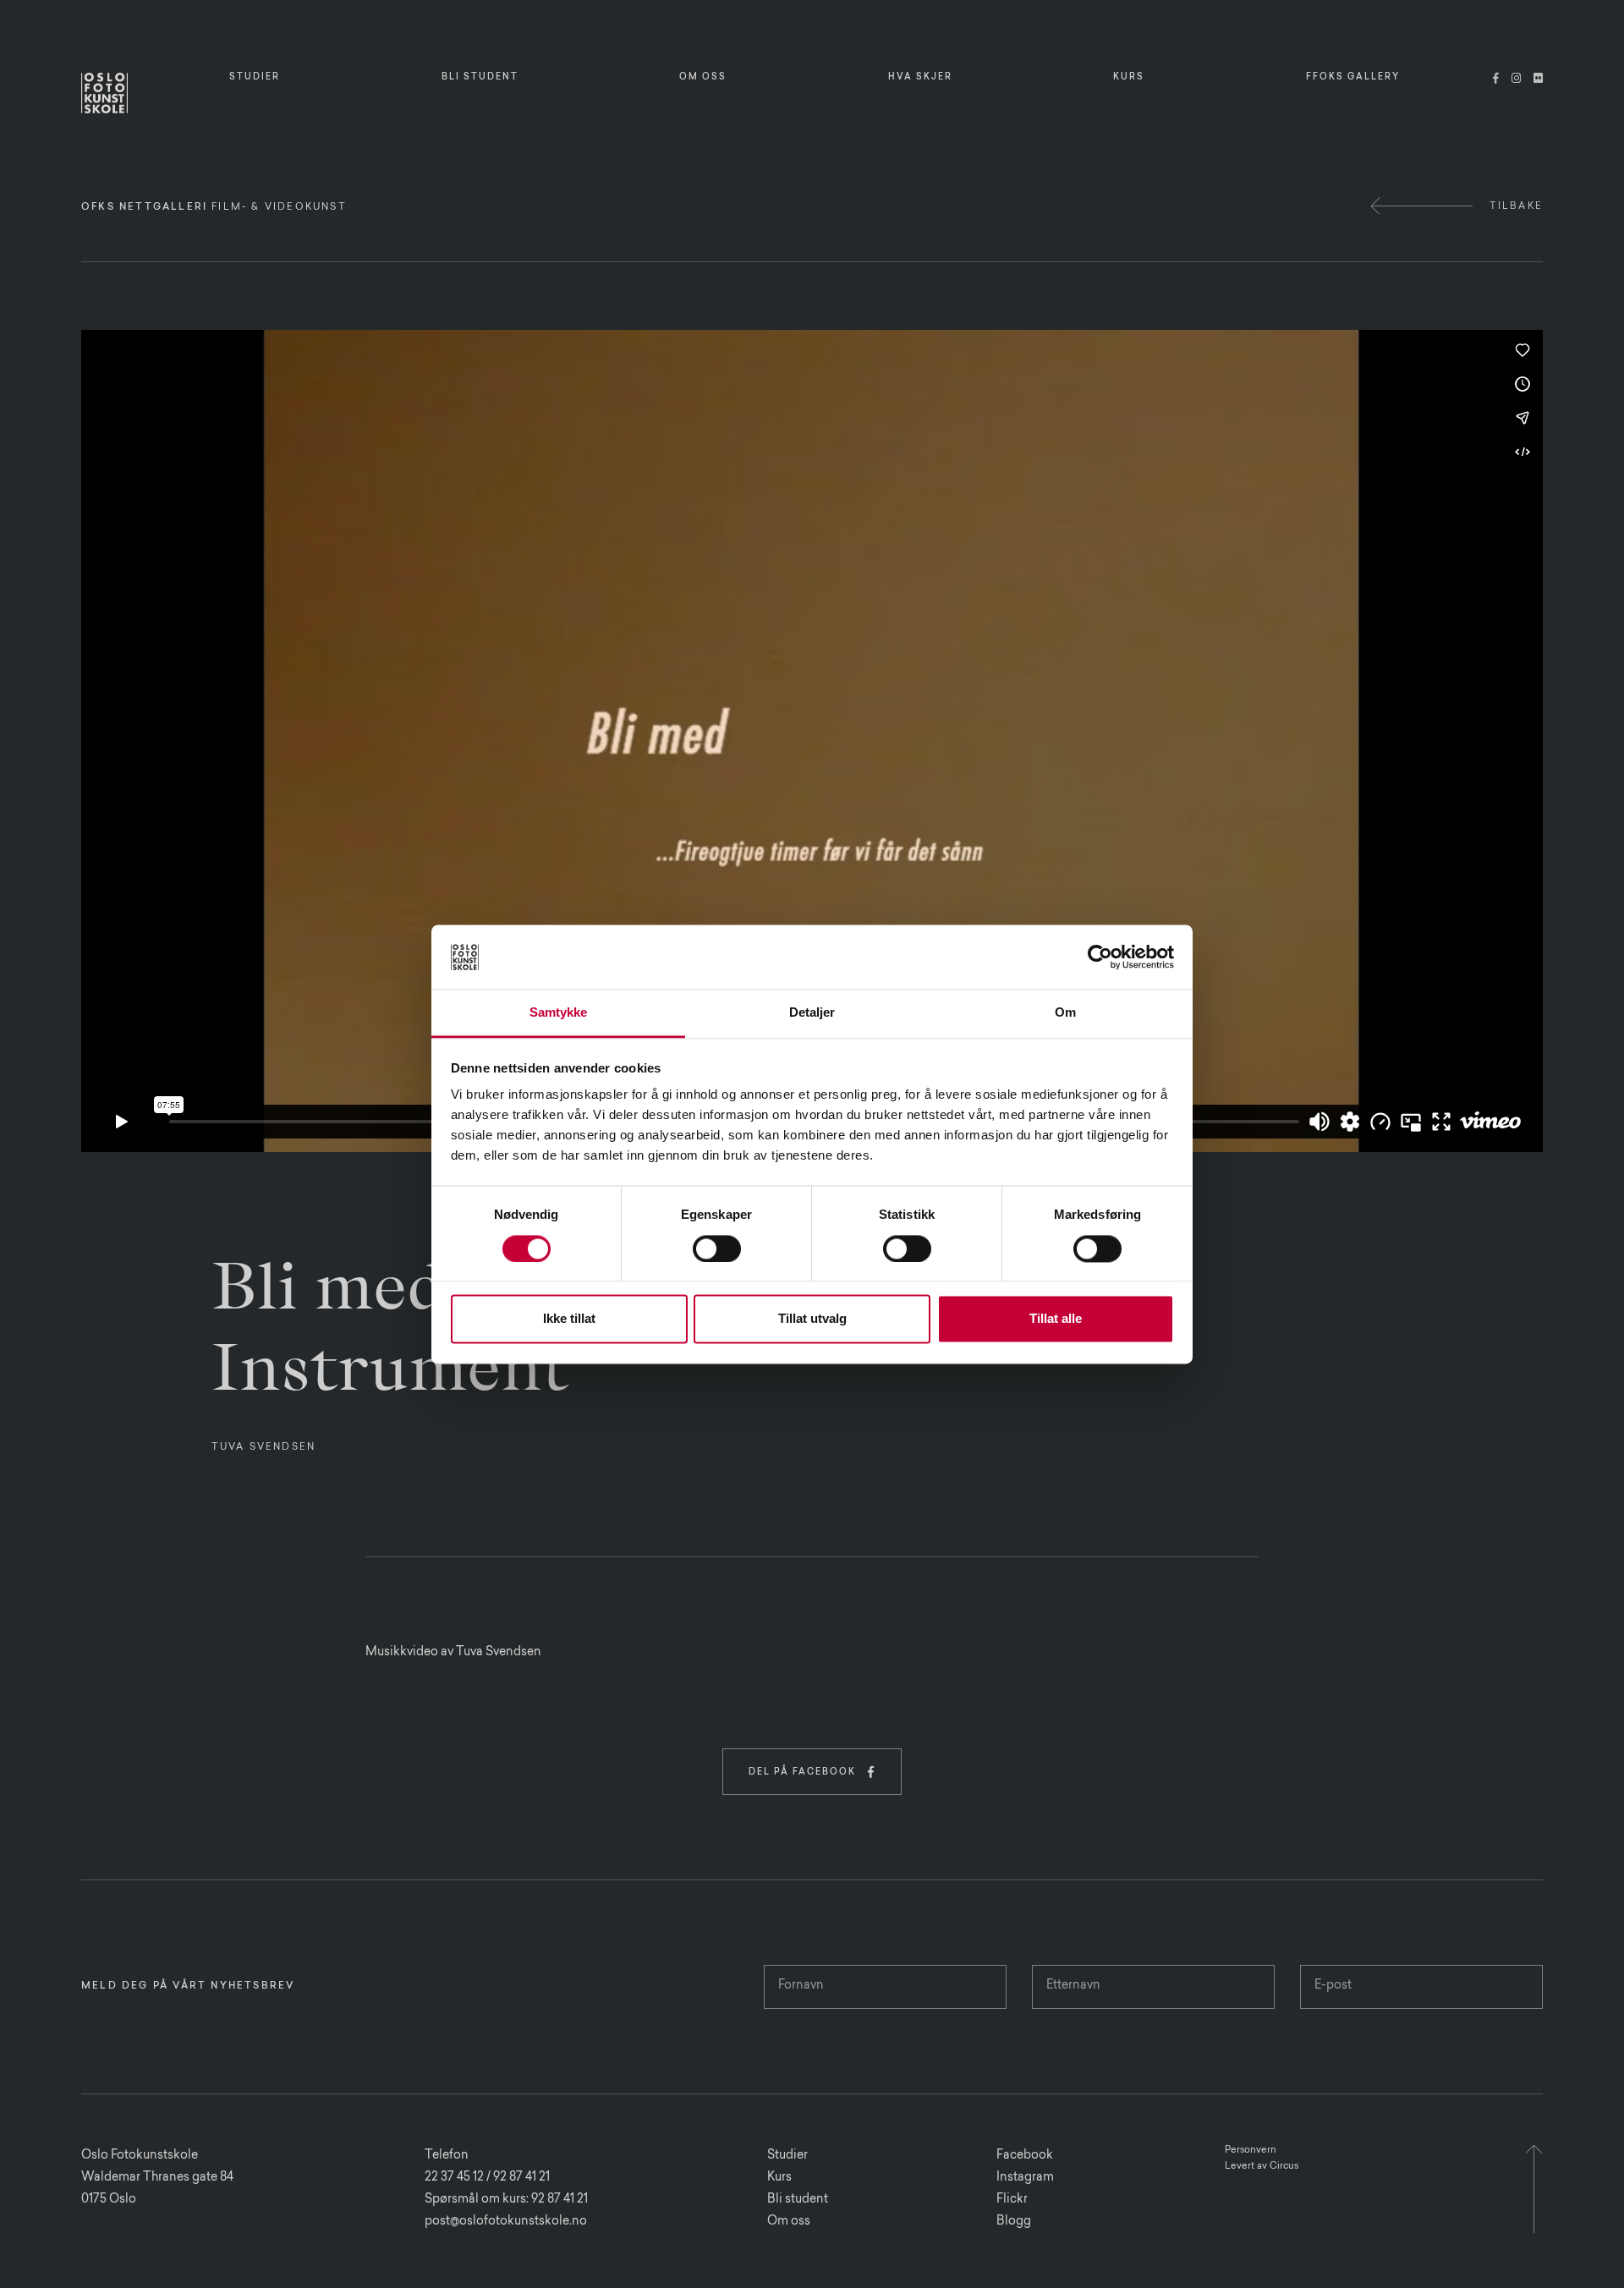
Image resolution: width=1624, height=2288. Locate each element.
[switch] (717, 1248)
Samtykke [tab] (559, 1013)
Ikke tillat (569, 1319)
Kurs (779, 2178)
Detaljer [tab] (812, 1013)
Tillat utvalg (812, 1319)
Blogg (1014, 2222)
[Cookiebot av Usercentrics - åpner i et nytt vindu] (1100, 957)
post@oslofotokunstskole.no (506, 2222)
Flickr (1012, 2200)
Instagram (1025, 2178)
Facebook (1025, 2156)
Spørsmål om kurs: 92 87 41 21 (506, 2200)
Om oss (789, 2222)
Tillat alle (1056, 1319)
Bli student (798, 2200)
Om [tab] (1065, 1013)
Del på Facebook (812, 1772)
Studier (787, 2156)
